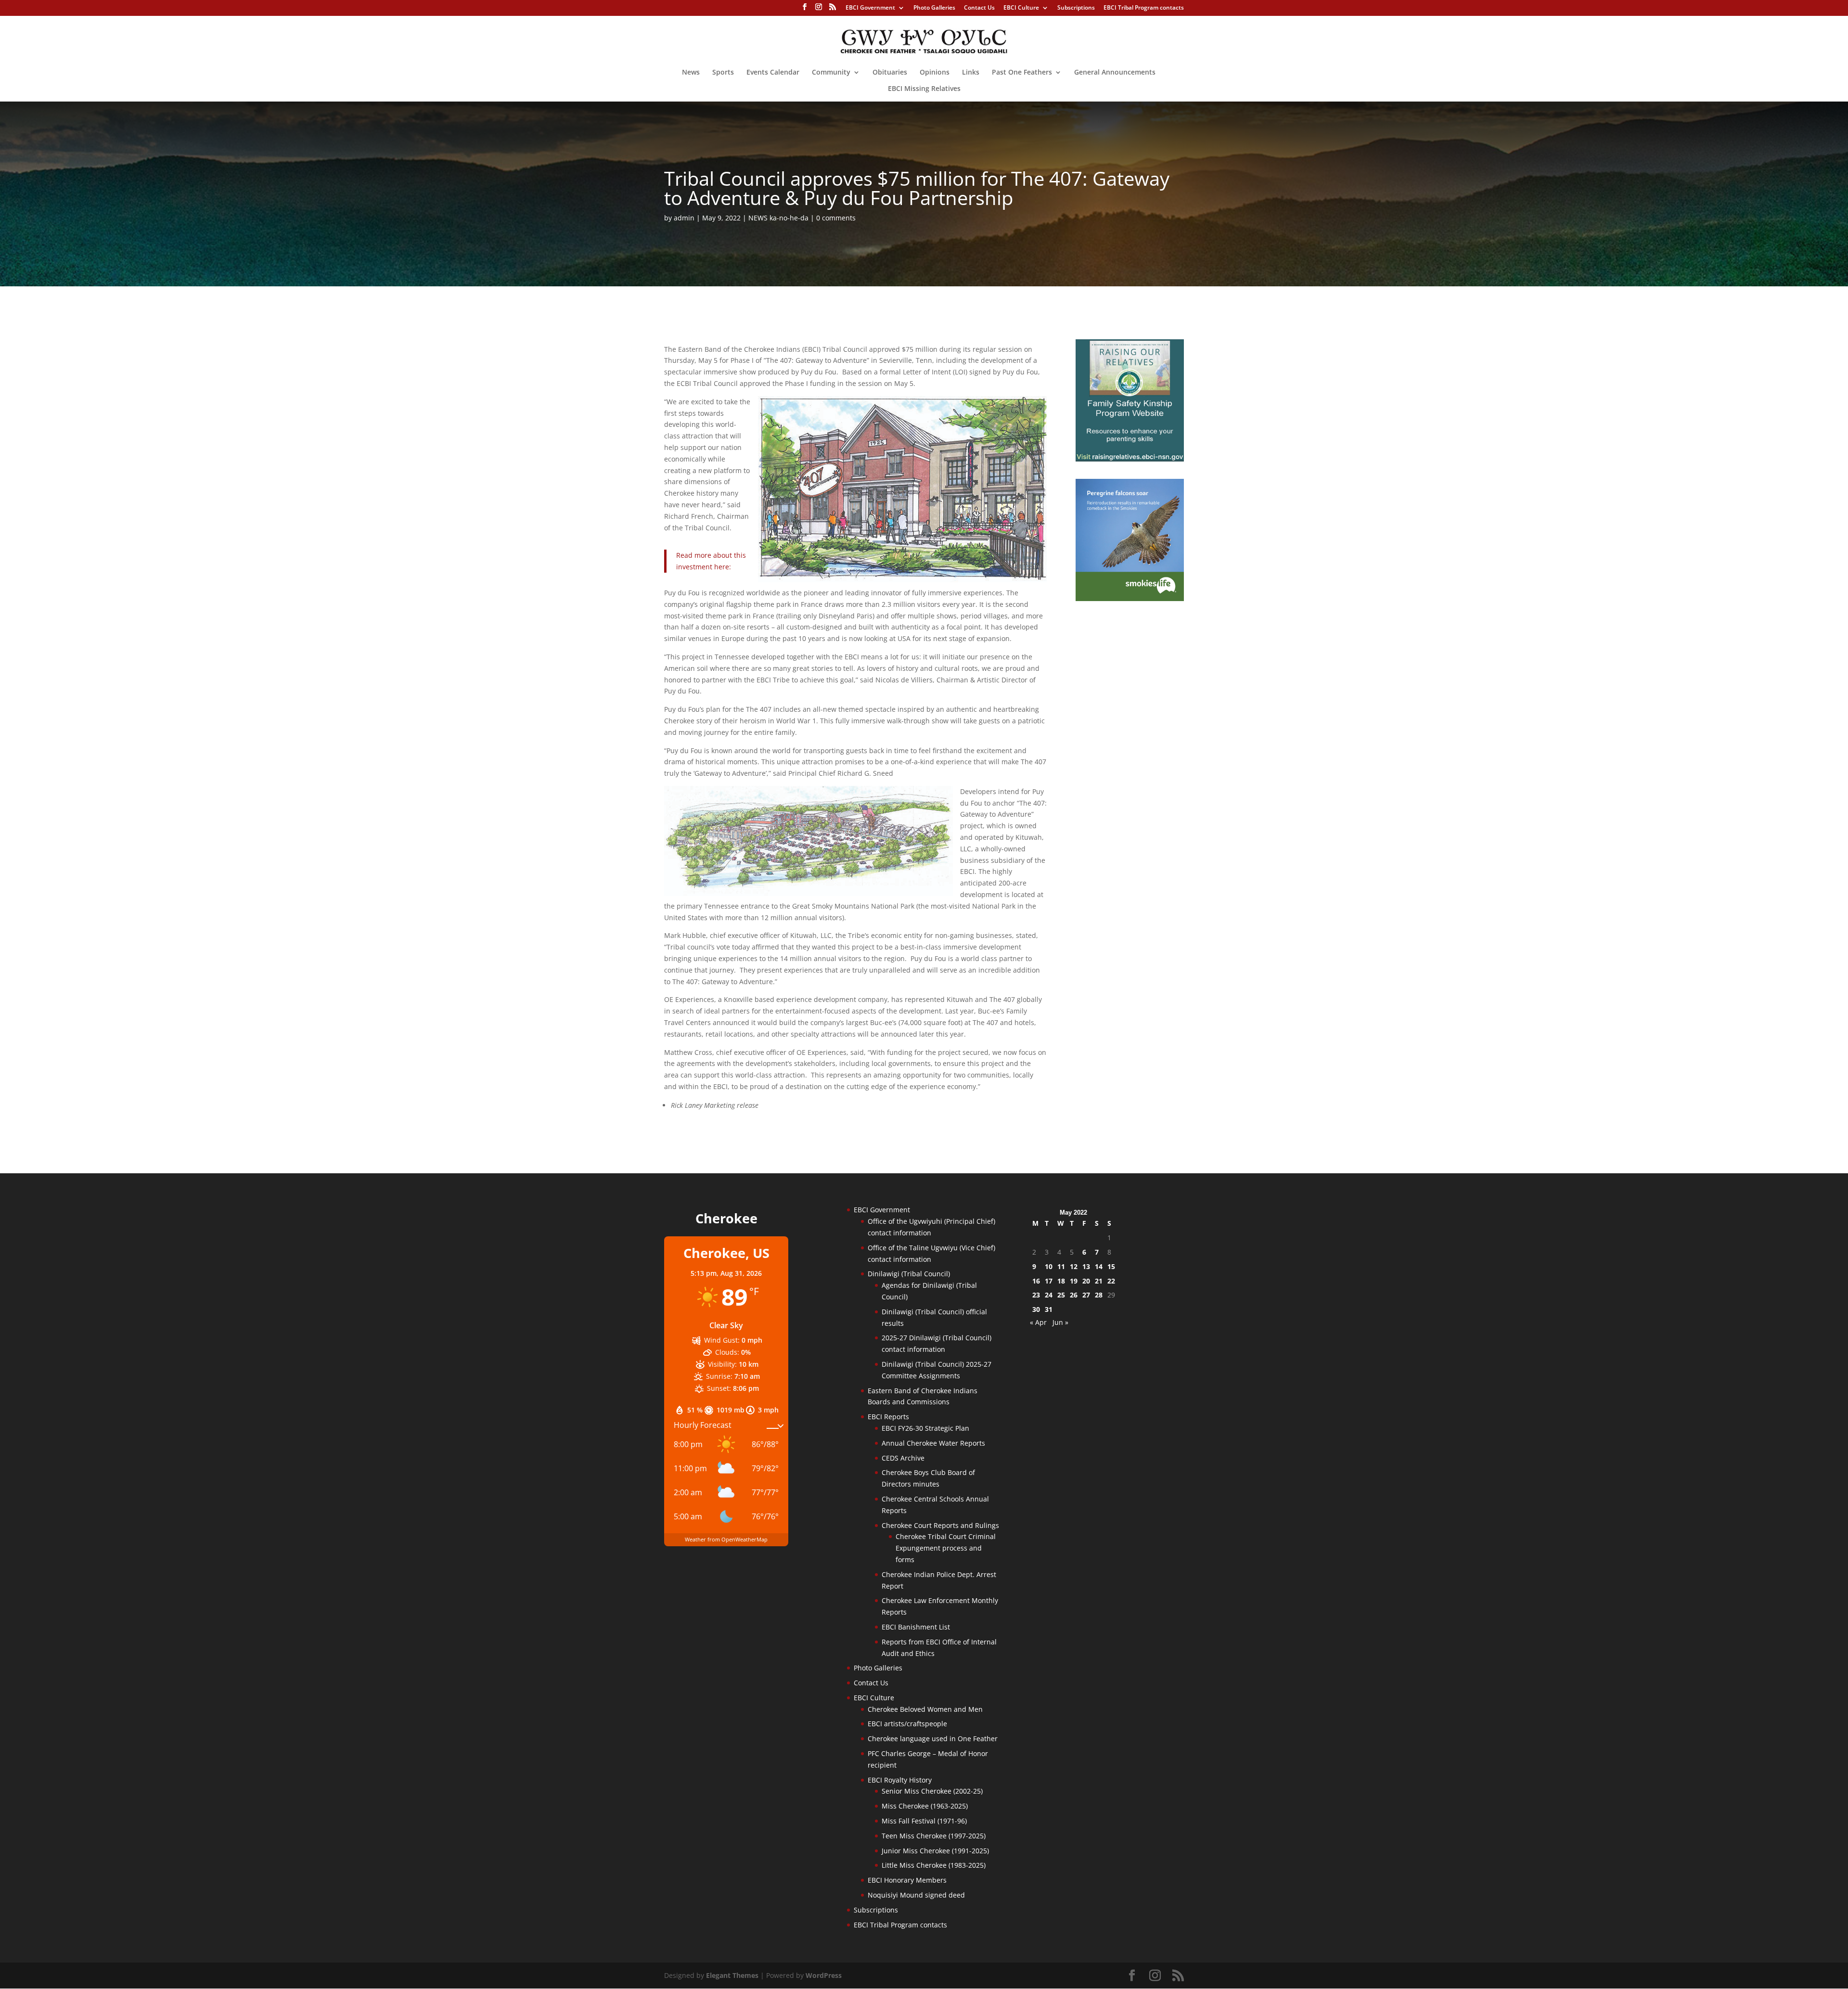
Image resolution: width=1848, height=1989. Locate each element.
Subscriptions (1076, 8)
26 (1074, 1295)
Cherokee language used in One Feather (933, 1739)
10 (1049, 1266)
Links (971, 73)
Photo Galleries (934, 8)
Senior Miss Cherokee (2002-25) (932, 1791)
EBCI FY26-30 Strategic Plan (925, 1428)
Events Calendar (773, 73)
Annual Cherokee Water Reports (933, 1443)
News (691, 73)
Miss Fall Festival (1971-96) (924, 1821)
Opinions (935, 73)
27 (1086, 1295)
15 (1111, 1266)
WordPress (824, 1975)
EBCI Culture (1021, 8)
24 (1049, 1295)
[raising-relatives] (1130, 459)
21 (1099, 1281)
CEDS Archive (903, 1458)
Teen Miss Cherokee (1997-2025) (934, 1836)
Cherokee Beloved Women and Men (925, 1709)
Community (831, 73)
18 (1061, 1281)
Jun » (1060, 1322)
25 (1061, 1295)
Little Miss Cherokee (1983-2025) (934, 1865)
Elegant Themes (732, 1975)
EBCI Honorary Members (907, 1880)
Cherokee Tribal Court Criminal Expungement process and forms (946, 1548)
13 (1086, 1266)
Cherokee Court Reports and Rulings (940, 1525)
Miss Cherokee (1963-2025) (925, 1806)
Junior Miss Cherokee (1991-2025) (935, 1851)
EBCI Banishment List (916, 1627)
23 (1036, 1295)
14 (1099, 1266)
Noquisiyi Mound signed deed (916, 1895)
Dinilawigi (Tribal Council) (909, 1274)
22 (1111, 1281)
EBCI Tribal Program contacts (1144, 8)
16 (1036, 1281)
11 (1061, 1266)
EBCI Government (870, 8)
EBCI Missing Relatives (924, 89)
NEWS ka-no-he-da (778, 218)
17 (1049, 1281)
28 (1099, 1295)
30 (1036, 1309)
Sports (723, 73)
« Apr (1038, 1322)
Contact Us (979, 8)
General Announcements (1115, 73)
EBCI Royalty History (900, 1780)
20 (1086, 1281)
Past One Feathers (1022, 73)
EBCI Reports (888, 1417)
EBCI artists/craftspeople (907, 1724)
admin (684, 218)
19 (1074, 1281)
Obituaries (890, 73)
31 (1049, 1309)
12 (1074, 1266)
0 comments (836, 218)
